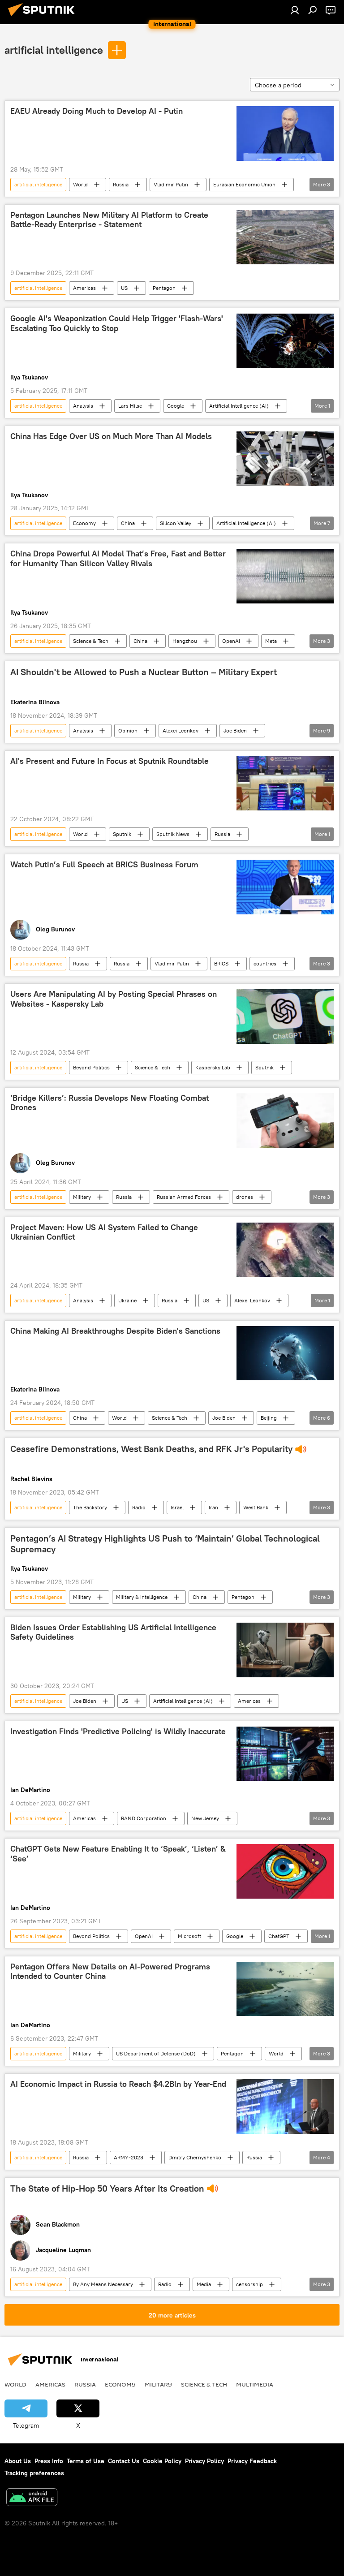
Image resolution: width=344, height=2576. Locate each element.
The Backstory (90, 1507)
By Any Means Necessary (103, 2284)
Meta (271, 641)
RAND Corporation (144, 1818)
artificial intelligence (54, 50)
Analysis (83, 406)
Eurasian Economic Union (244, 184)
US (124, 288)
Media (204, 2284)
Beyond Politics (91, 1067)
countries (265, 963)
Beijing (269, 1418)
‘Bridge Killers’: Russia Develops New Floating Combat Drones (110, 1103)
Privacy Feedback (252, 2461)
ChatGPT (279, 1936)
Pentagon (164, 288)
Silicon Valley (176, 523)
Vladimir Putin (171, 184)
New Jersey (205, 1818)
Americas (84, 288)
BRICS (221, 963)
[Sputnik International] (44, 17)
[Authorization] (295, 10)
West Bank (256, 1507)
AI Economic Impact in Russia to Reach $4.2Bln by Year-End (118, 2084)
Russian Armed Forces (184, 1197)
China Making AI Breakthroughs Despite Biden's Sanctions (115, 1331)
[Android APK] (32, 2498)
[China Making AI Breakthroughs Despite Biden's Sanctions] (285, 1353)
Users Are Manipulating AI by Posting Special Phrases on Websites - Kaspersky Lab (114, 999)
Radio (139, 1507)
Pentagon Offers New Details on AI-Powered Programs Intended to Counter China (110, 1972)
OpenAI (231, 641)
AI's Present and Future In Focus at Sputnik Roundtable (110, 761)
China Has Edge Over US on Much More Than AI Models (111, 436)
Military (82, 1197)
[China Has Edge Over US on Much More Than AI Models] (285, 459)
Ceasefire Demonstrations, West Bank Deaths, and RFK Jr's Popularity (151, 1449)
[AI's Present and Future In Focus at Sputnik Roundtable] (285, 784)
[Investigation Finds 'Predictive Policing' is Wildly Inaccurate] (285, 1754)
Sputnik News (173, 834)
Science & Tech (91, 641)
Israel (177, 1507)
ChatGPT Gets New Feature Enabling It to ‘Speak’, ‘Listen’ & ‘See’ (118, 1854)
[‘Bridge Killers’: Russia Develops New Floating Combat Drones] (285, 1120)
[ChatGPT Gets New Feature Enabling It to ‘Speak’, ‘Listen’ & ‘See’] (285, 1871)
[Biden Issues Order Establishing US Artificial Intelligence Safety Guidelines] (285, 1650)
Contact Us (124, 2461)
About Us (18, 2461)
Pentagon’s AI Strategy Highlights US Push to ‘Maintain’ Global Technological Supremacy (165, 1544)
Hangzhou (185, 641)
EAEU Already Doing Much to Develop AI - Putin (97, 111)
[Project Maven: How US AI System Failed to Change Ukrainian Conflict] (285, 1250)
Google (176, 406)
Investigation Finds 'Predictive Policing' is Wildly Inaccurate (118, 1732)
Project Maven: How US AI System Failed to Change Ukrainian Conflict (104, 1232)
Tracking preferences (34, 2473)
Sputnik (122, 834)
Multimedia (255, 2384)
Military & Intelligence (142, 1597)
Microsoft (189, 1936)
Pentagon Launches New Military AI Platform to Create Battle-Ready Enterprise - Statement (109, 220)
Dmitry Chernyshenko (195, 2157)
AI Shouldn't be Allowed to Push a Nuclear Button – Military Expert (144, 672)
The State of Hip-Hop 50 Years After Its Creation (107, 2188)
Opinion (128, 730)
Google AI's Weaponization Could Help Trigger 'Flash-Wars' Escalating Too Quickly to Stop (117, 323)
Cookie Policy (162, 2461)
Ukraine (127, 1300)
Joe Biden (235, 730)
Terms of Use (86, 2461)
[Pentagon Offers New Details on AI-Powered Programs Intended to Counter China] (285, 1989)
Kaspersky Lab (213, 1067)
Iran (213, 1507)
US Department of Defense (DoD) (156, 2053)
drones (245, 1197)
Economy (84, 523)
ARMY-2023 (129, 2157)
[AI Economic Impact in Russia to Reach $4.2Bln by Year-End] (285, 2106)
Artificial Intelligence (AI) (239, 406)
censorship (249, 2284)
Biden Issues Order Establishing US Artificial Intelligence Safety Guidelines (113, 1633)
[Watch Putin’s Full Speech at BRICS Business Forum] (285, 887)
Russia (121, 184)
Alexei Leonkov (181, 730)
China (128, 523)
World (80, 184)
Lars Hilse (130, 406)
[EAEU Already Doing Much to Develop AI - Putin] (285, 134)
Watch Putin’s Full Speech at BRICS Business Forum (104, 865)
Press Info (49, 2461)
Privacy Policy (204, 2461)
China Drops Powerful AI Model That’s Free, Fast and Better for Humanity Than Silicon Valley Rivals (118, 559)
